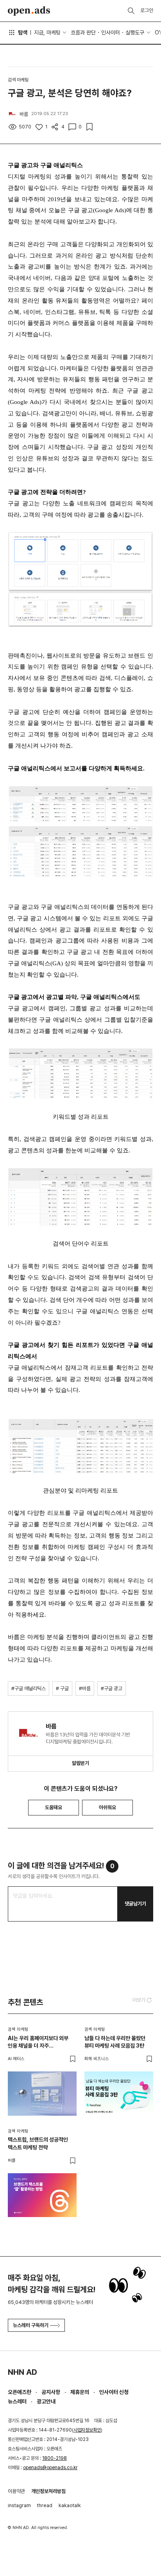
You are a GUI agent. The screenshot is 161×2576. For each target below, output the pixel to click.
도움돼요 (54, 1807)
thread (45, 2505)
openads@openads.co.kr (50, 2468)
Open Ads (29, 11)
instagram (19, 2505)
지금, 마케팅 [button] (47, 32)
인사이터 (111, 32)
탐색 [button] (23, 32)
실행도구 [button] (135, 32)
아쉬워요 (107, 1807)
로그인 (147, 10)
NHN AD (22, 2372)
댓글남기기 (135, 1904)
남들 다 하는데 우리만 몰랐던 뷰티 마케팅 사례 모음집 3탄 (115, 2042)
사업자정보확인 (87, 2430)
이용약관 (16, 2491)
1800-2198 (55, 2458)
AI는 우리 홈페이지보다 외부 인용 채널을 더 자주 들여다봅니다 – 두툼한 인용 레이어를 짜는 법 (38, 2042)
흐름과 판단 (83, 32)
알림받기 (80, 1763)
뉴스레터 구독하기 (31, 2325)
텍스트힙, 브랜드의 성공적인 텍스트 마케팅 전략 (38, 2143)
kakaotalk (70, 2505)
